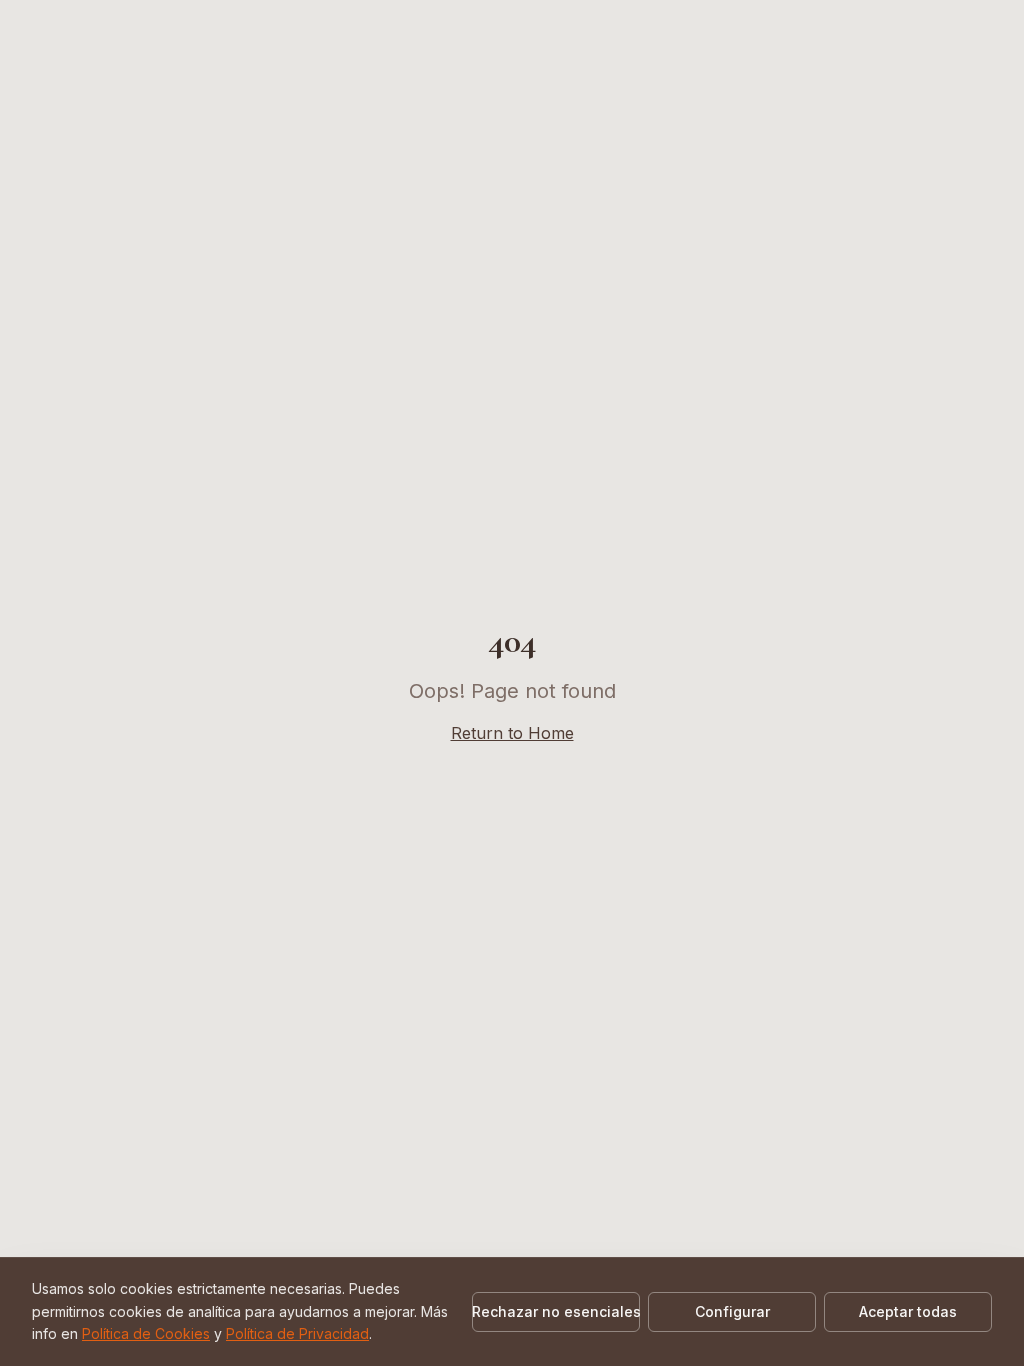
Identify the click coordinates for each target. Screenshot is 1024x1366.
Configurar (732, 1311)
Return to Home (512, 733)
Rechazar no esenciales (556, 1311)
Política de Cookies (146, 1333)
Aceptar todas (908, 1311)
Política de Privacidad (297, 1333)
